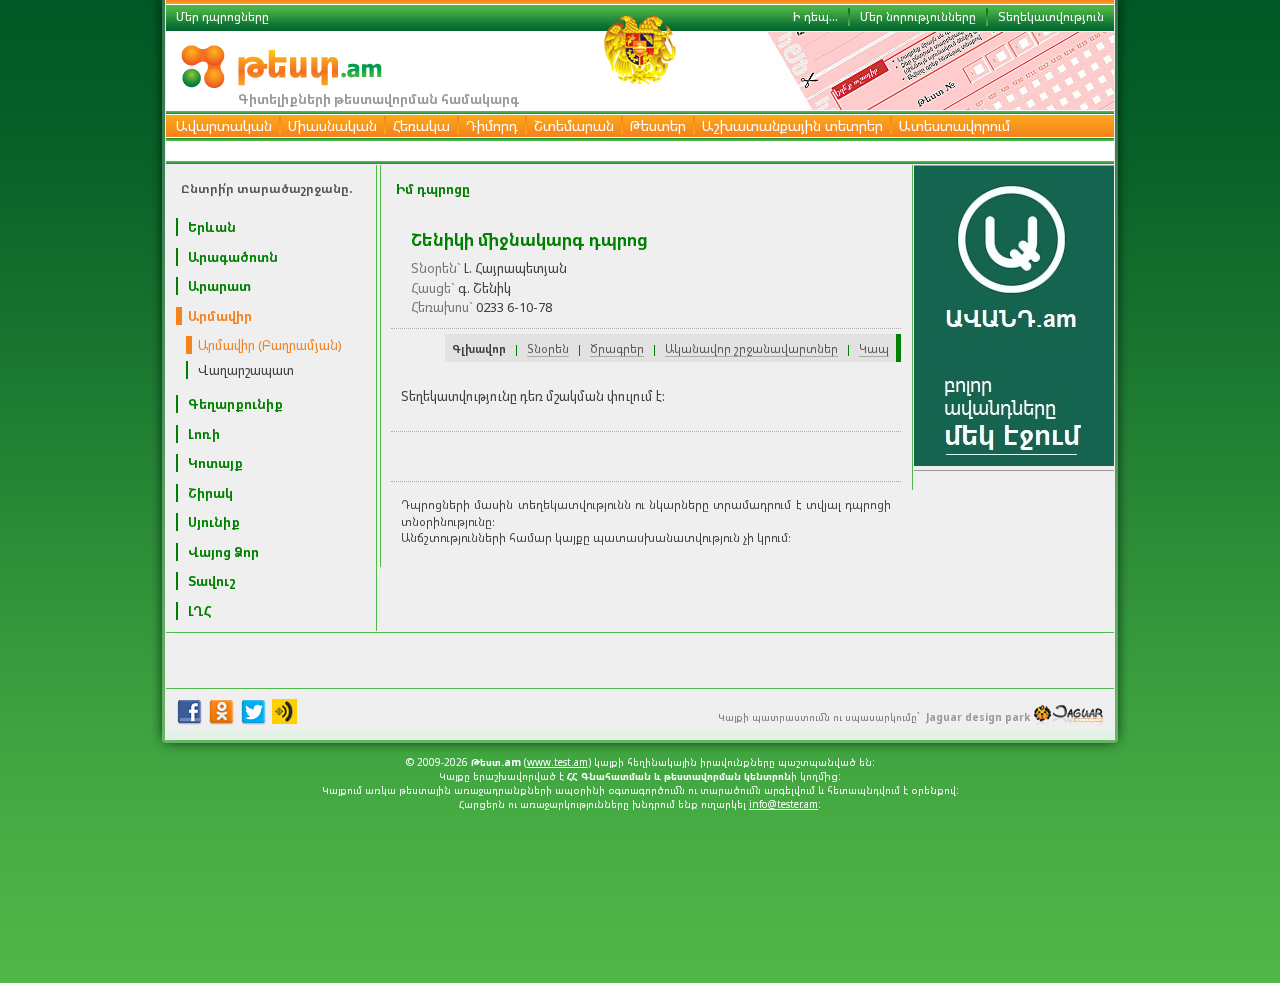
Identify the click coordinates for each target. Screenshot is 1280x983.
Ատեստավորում (954, 125)
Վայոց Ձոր (223, 552)
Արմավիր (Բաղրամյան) (270, 345)
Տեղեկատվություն (1051, 16)
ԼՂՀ (200, 611)
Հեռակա (421, 125)
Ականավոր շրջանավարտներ (751, 348)
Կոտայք (215, 463)
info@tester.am (783, 804)
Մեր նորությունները (918, 16)
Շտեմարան (574, 125)
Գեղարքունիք (235, 404)
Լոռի (204, 434)
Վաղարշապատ (246, 370)
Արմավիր (220, 316)
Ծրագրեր (617, 348)
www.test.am (557, 762)
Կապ (874, 348)
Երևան (212, 227)
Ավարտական (224, 125)
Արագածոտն (233, 257)
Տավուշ (212, 581)
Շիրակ (210, 493)
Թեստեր (658, 125)
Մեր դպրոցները (222, 16)
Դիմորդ (492, 125)
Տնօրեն (548, 348)
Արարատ (219, 286)
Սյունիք (214, 522)
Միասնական (332, 125)
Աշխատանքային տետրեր (792, 125)
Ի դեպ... (815, 16)
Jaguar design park (978, 717)
